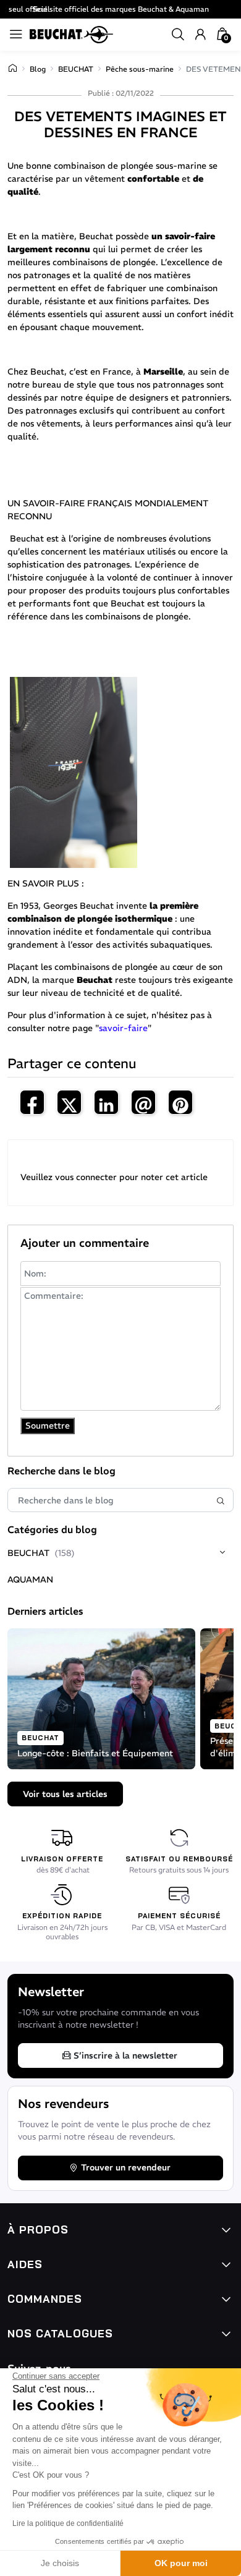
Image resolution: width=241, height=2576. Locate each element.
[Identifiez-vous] (200, 35)
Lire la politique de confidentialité (68, 2523)
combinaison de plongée (104, 166)
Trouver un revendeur (126, 2167)
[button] (178, 35)
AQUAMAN (30, 1579)
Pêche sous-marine (140, 69)
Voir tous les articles (65, 1794)
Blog (38, 69)
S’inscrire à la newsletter (125, 2055)
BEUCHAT (76, 69)
